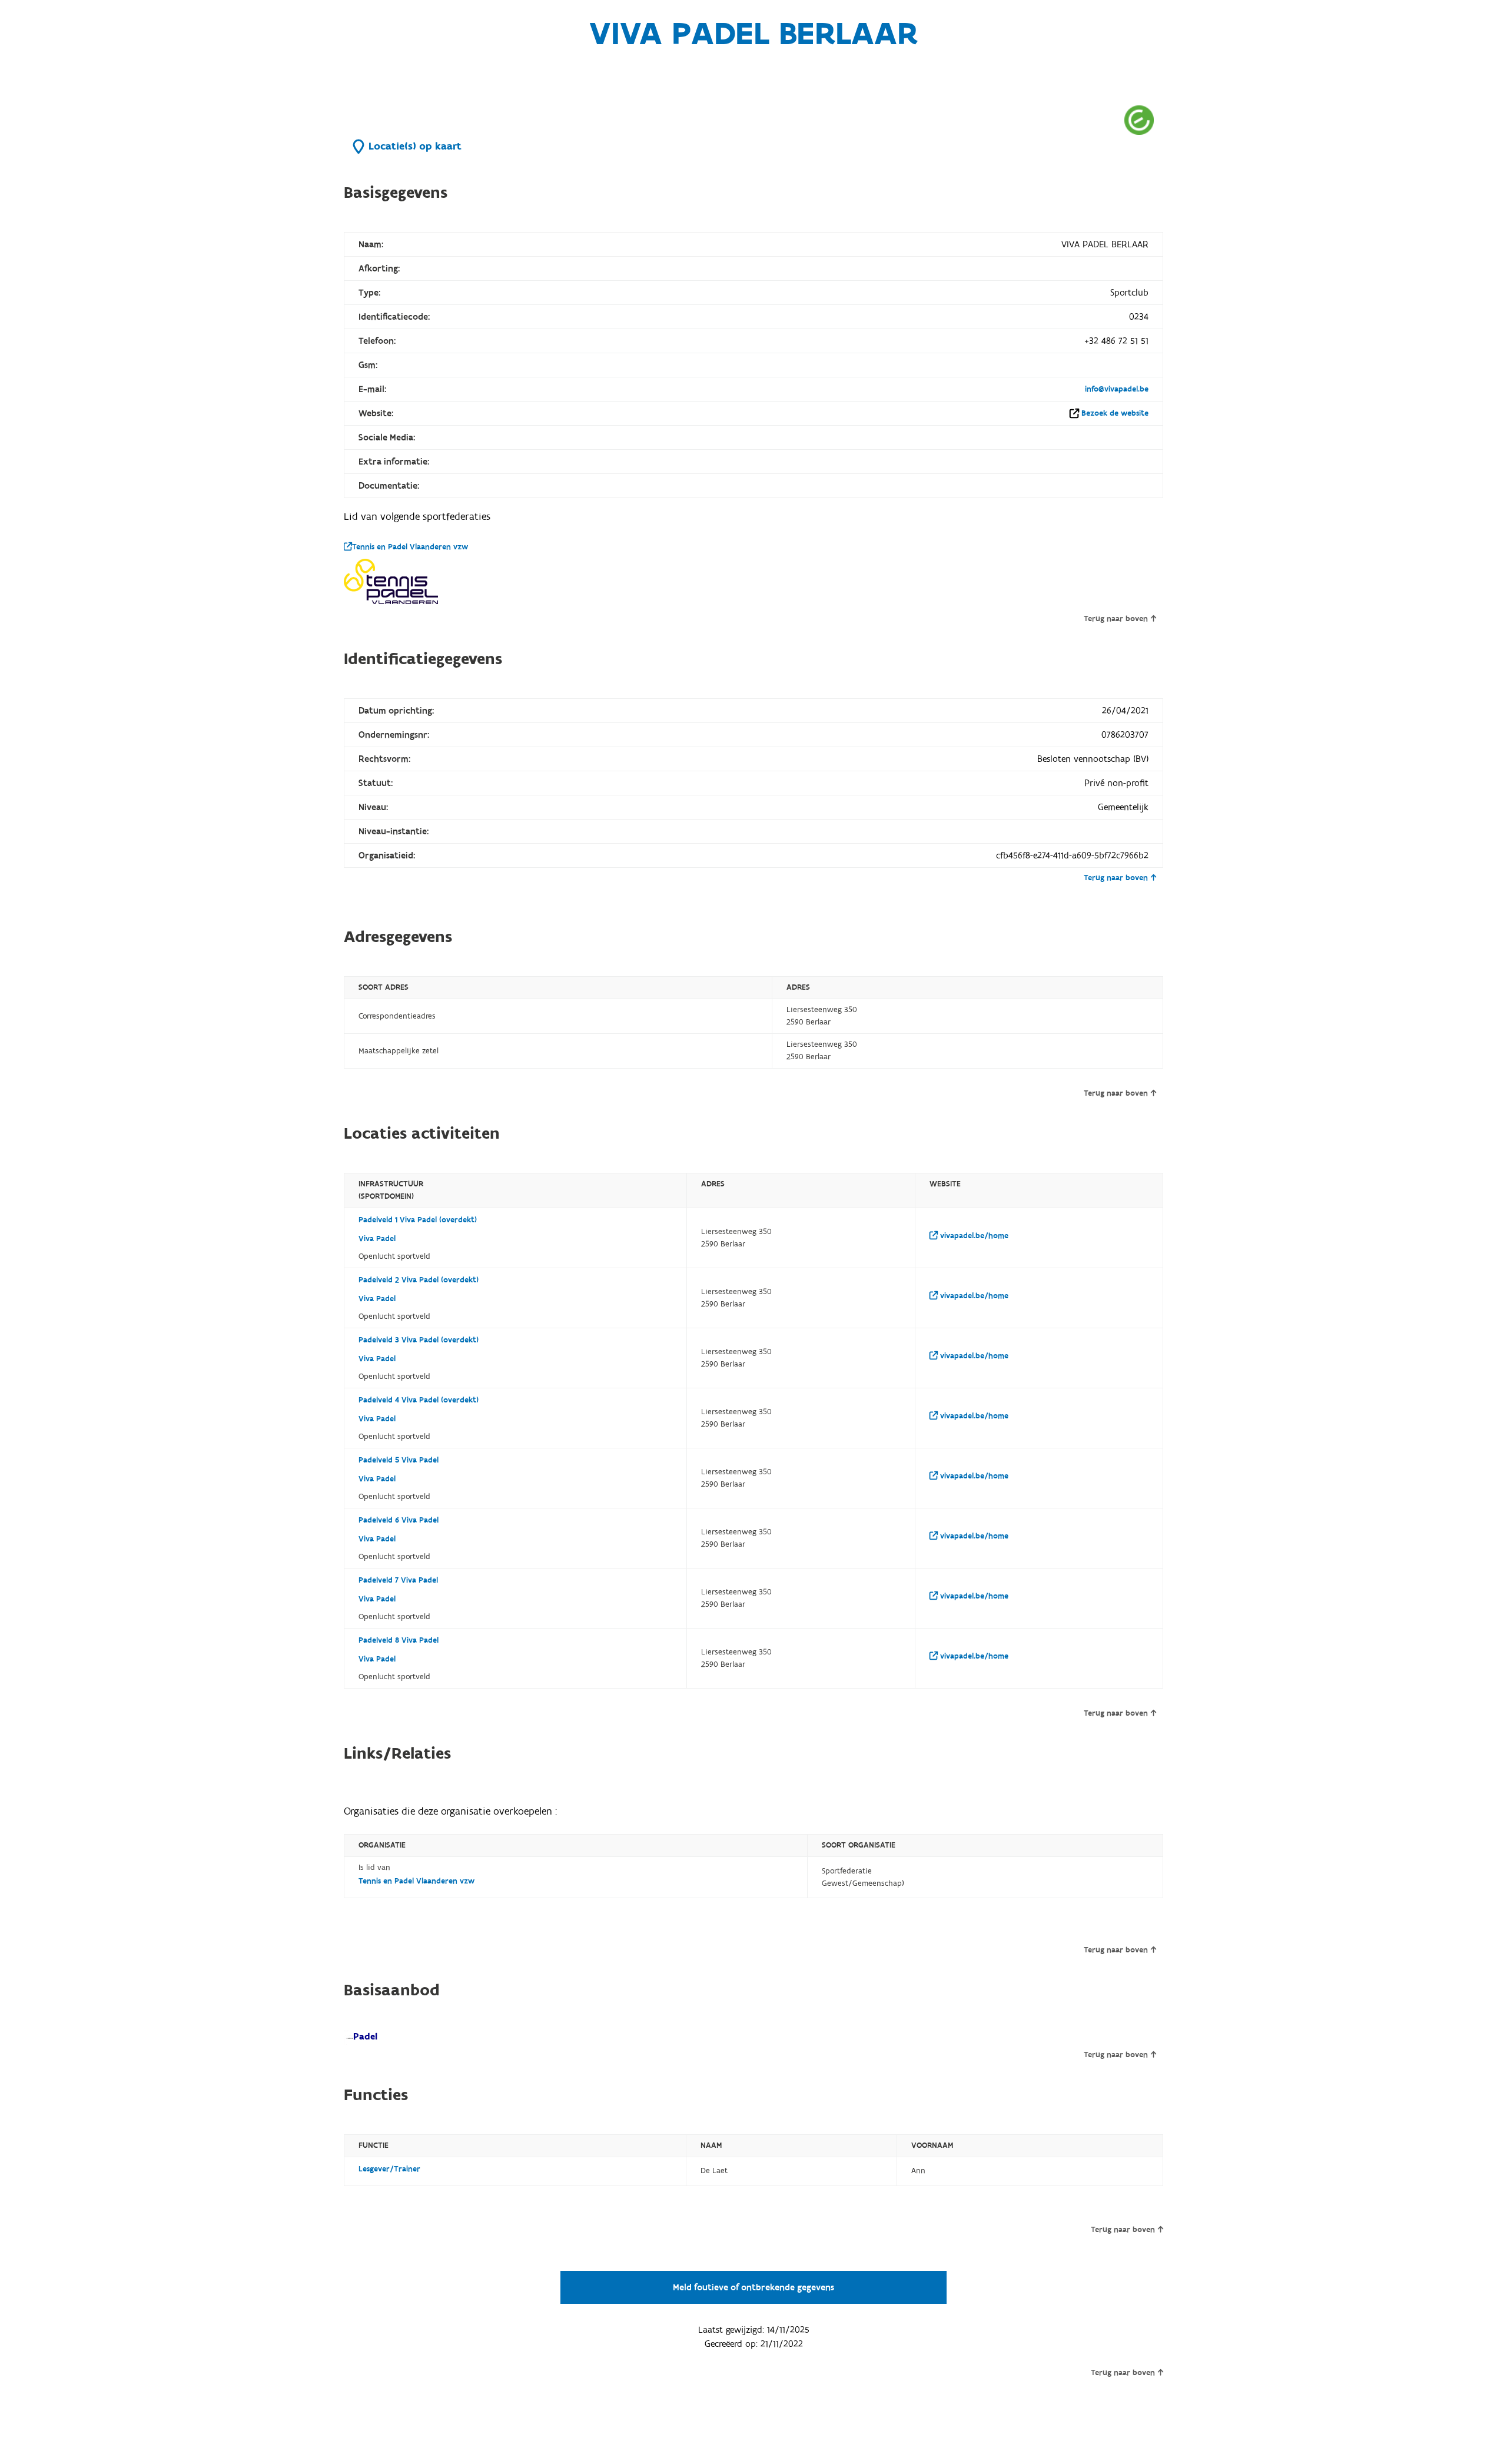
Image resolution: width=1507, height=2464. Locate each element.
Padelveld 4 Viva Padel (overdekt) (419, 1400)
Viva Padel (377, 1239)
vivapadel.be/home (973, 1236)
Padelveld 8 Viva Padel (399, 1640)
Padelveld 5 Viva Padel (399, 1460)
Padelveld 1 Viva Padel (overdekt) (418, 1220)
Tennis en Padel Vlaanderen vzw (410, 547)
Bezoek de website (1115, 413)
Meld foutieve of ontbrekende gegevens (753, 2287)
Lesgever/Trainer (389, 2169)
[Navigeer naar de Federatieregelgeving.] (1139, 120)
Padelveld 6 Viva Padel (399, 1520)
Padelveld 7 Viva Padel (398, 1580)
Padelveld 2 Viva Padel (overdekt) (419, 1280)
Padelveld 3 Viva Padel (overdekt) (419, 1340)
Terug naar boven (1116, 619)
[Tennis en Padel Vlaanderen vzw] (391, 582)
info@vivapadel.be (1117, 389)
